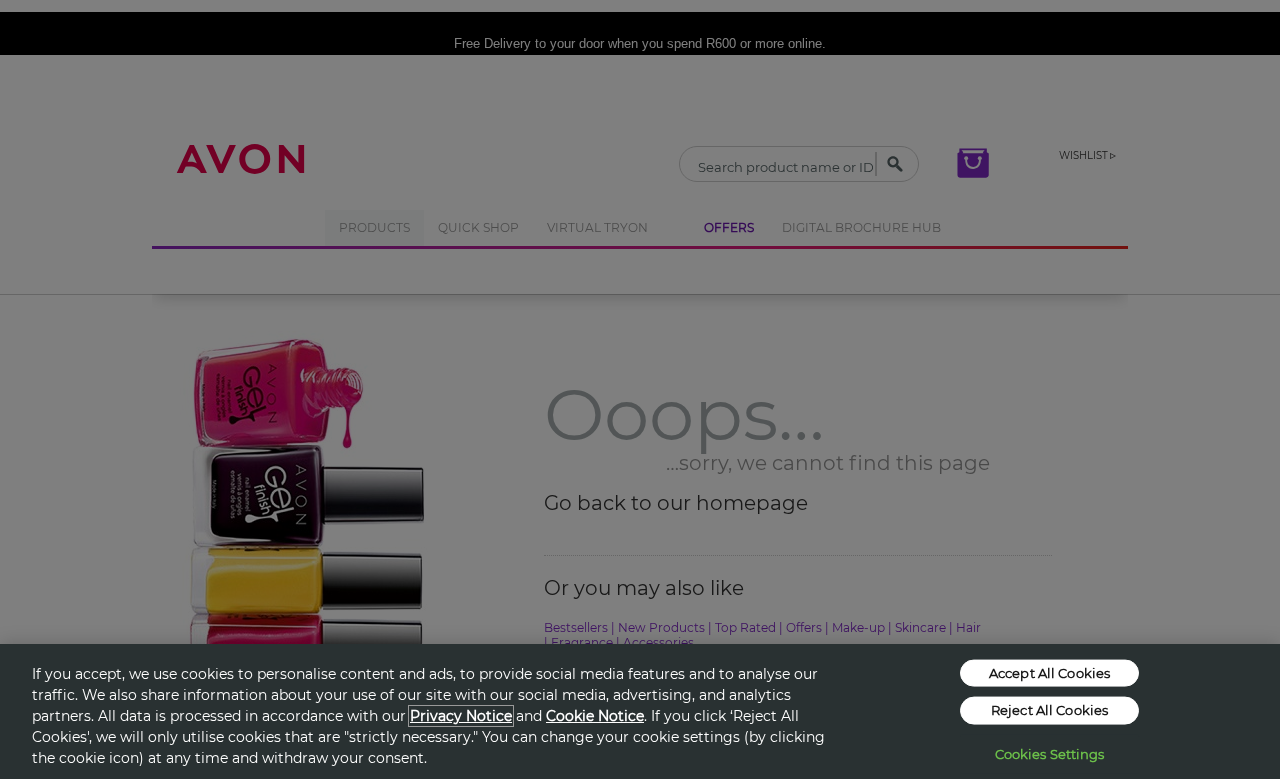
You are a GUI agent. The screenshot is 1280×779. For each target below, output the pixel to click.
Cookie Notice (595, 716)
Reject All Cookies (1049, 710)
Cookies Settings (1050, 753)
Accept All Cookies (1049, 672)
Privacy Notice (461, 716)
